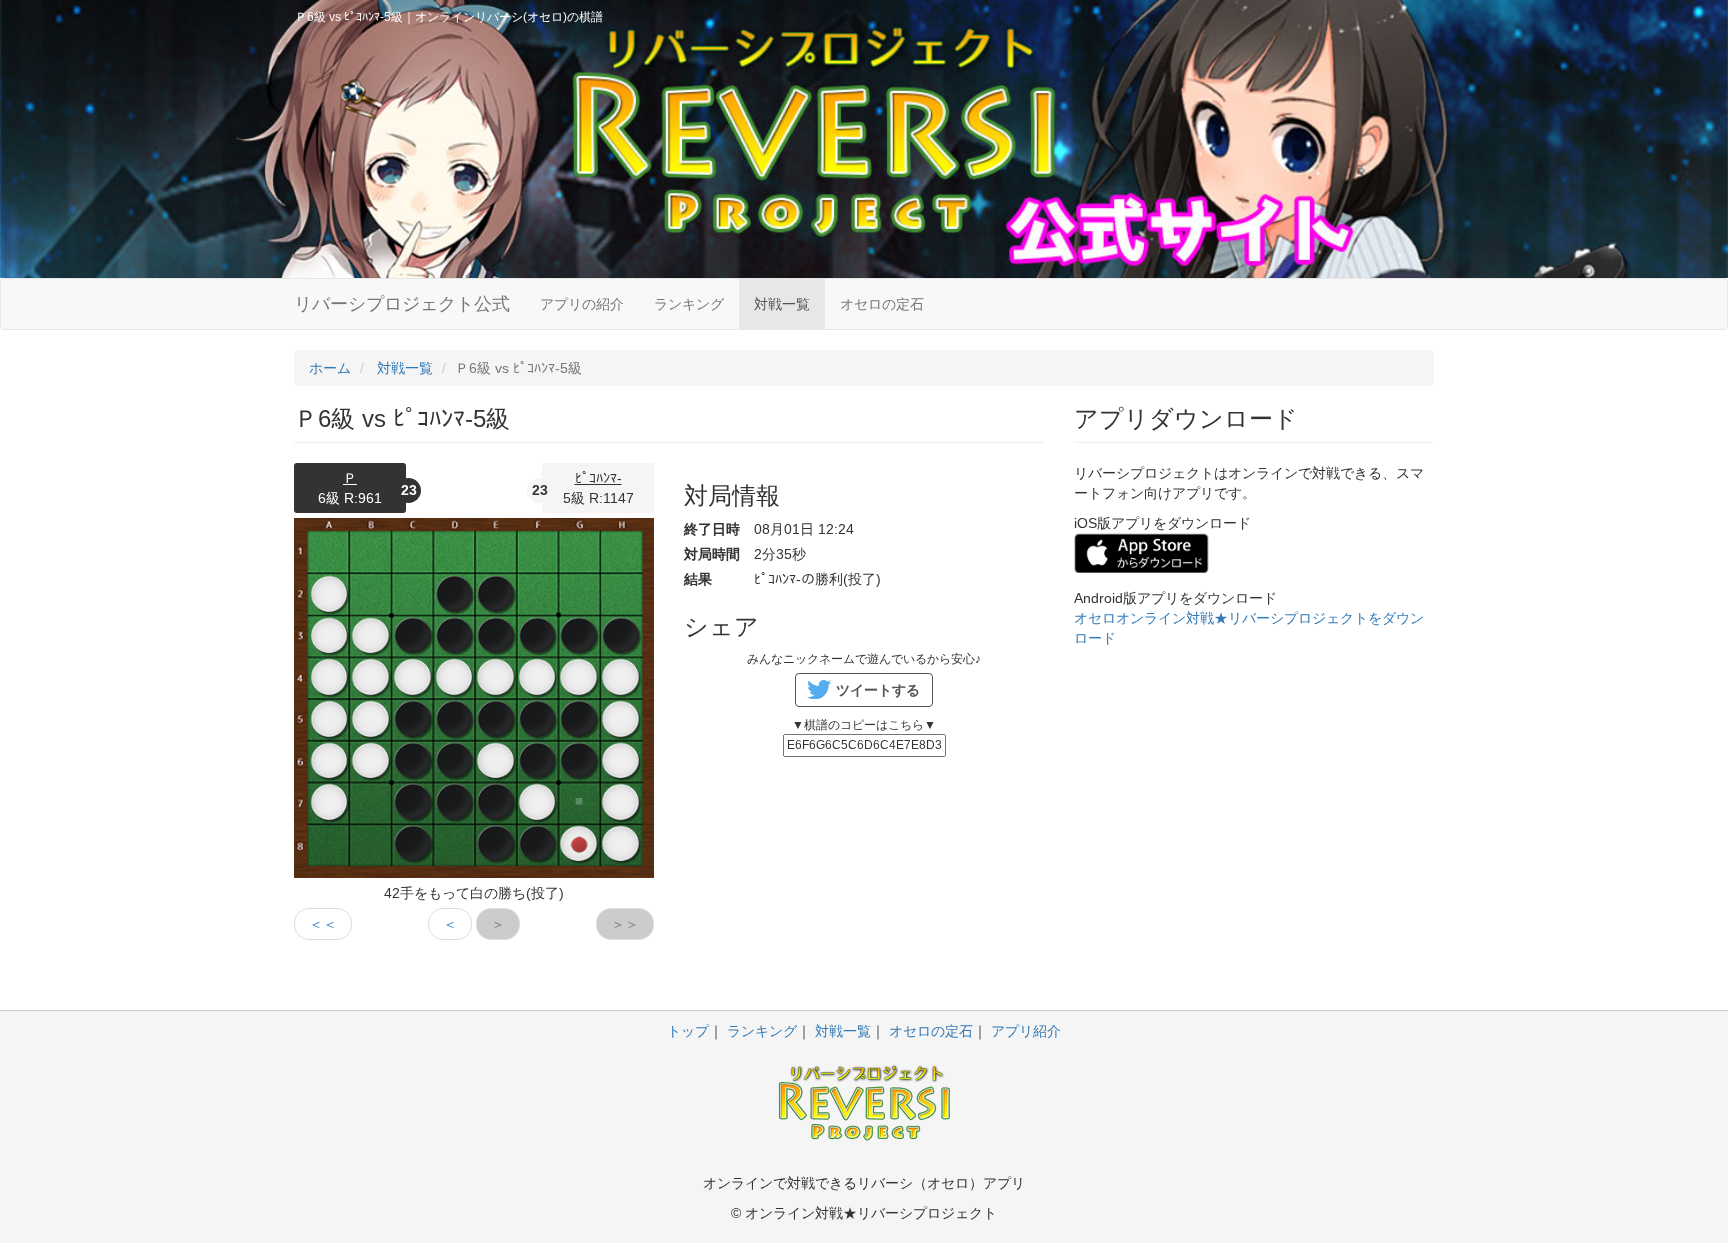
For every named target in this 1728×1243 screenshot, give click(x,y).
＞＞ (625, 924)
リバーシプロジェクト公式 (402, 304)
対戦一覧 (782, 304)
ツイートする (878, 690)
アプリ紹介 (1026, 1031)
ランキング (689, 304)
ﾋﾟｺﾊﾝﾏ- (598, 478)
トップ (688, 1031)
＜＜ (323, 924)
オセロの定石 (882, 304)
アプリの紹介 (582, 304)
